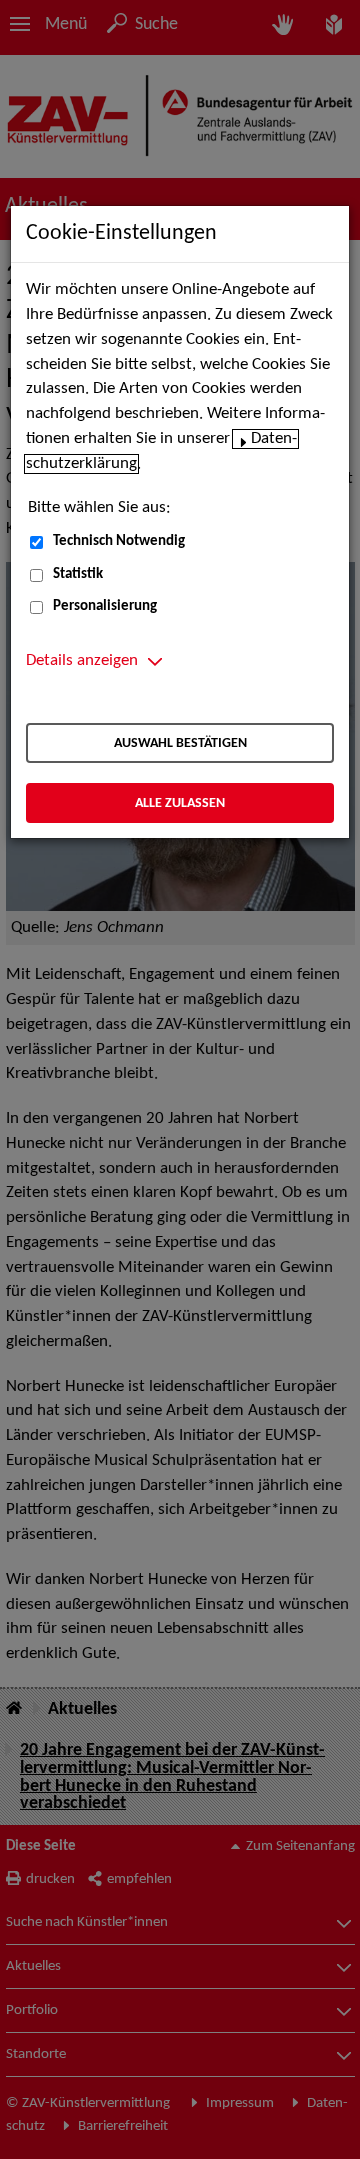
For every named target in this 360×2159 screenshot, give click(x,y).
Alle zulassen (180, 803)
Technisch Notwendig (119, 541)
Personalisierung (105, 606)
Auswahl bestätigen (180, 743)
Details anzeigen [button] (82, 661)
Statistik (78, 574)
